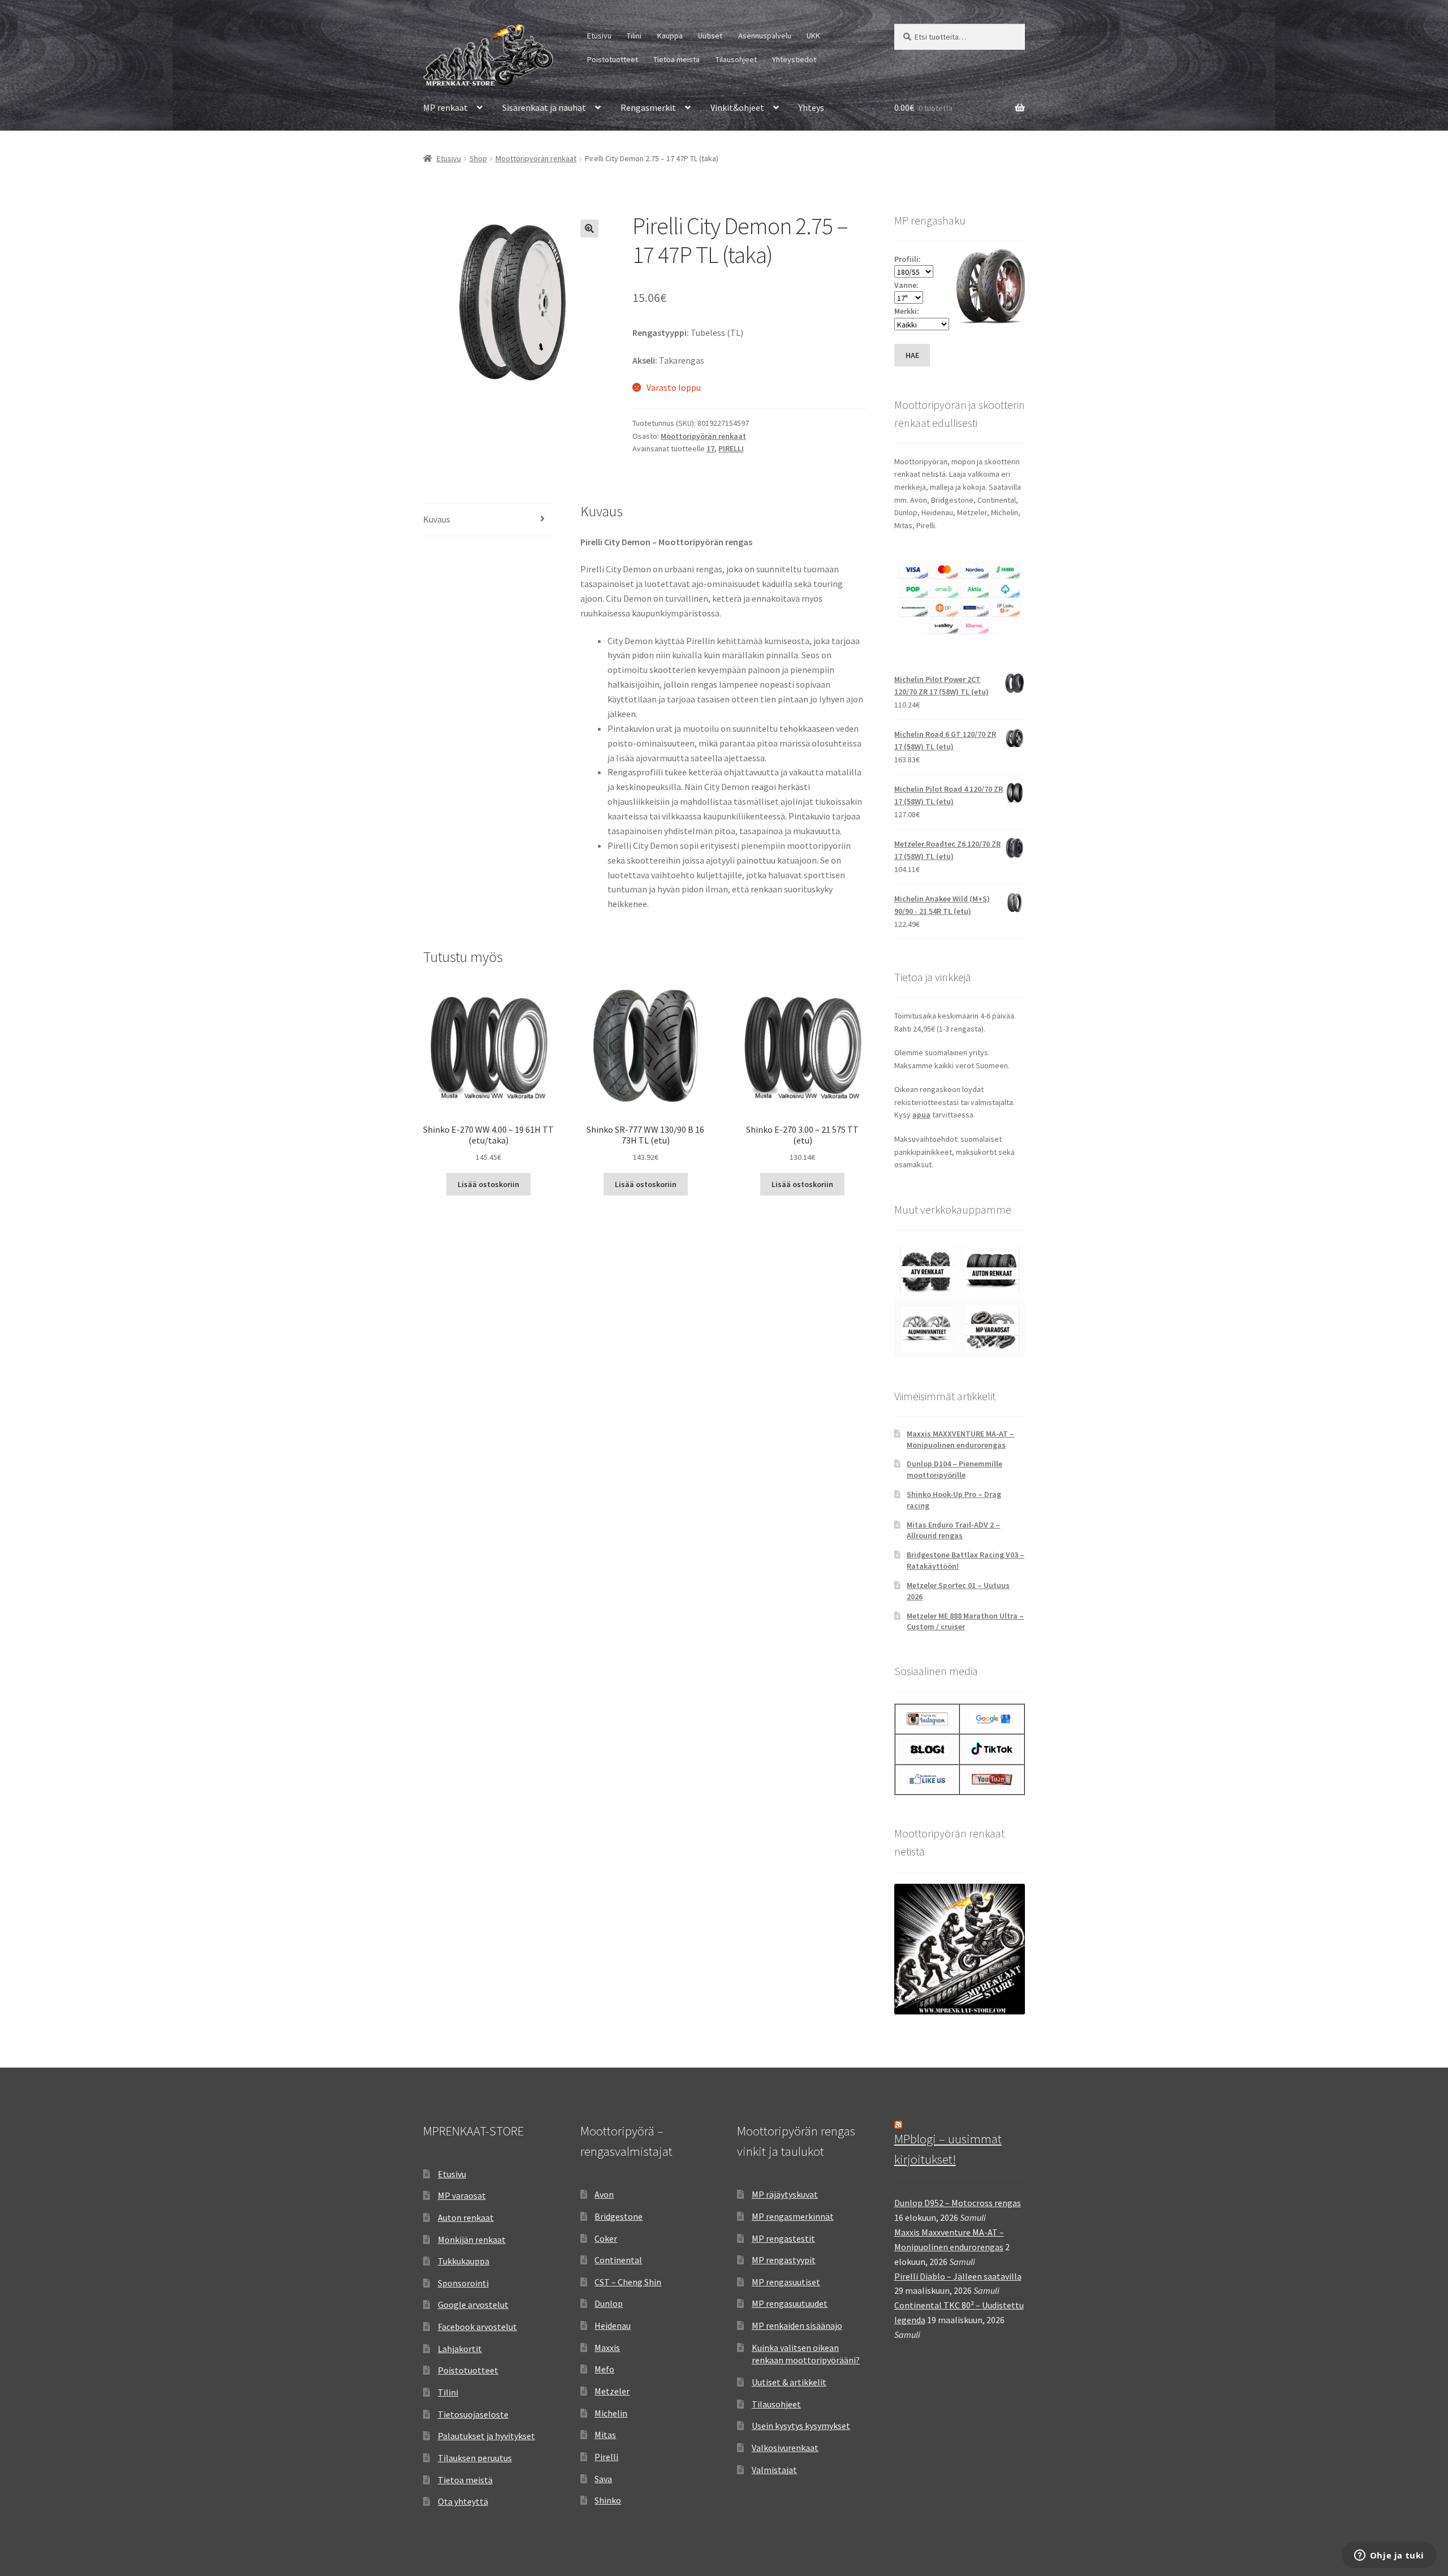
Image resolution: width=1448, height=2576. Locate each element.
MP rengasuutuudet (790, 2303)
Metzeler (612, 2391)
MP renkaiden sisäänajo (797, 2325)
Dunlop (609, 2303)
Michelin (611, 2413)
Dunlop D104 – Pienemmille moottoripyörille (954, 1469)
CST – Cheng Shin (628, 2282)
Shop (478, 158)
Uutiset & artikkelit (789, 2382)
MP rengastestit (783, 2238)
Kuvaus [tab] (437, 519)
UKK (813, 36)
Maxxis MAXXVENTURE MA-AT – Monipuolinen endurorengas (960, 1439)
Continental (618, 2260)
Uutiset (710, 36)
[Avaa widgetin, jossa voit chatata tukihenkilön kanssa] (1389, 2556)
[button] (589, 228)
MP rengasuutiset (786, 2282)
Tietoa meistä (676, 59)
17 (710, 448)
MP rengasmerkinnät (793, 2216)
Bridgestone (619, 2216)
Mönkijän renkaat (472, 2240)
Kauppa (670, 36)
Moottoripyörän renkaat (536, 158)
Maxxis (607, 2348)
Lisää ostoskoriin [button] (488, 1184)
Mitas (605, 2435)
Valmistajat (774, 2470)
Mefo (604, 2369)
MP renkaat (445, 107)
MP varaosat (462, 2195)
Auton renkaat (466, 2217)
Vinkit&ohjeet (737, 107)
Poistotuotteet (613, 59)
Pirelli (606, 2457)
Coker (606, 2238)
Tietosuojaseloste (473, 2414)
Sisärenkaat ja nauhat (544, 107)
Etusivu (599, 36)
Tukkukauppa (464, 2261)
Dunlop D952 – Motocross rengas (958, 2203)
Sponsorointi (463, 2283)
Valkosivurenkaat (785, 2448)
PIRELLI (731, 448)
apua (921, 1115)
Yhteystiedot (794, 59)
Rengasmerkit (648, 107)
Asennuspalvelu (765, 36)
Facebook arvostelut (477, 2327)
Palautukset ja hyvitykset (486, 2436)
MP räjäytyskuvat (785, 2194)
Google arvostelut (473, 2305)
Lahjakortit (460, 2349)
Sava (603, 2479)
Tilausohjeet (736, 59)
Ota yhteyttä (463, 2501)
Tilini (634, 36)
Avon (604, 2194)
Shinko (608, 2500)
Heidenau (613, 2325)
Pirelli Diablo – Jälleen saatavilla (958, 2276)
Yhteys (811, 107)
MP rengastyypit (784, 2260)
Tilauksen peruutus (475, 2458)
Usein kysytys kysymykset (801, 2426)
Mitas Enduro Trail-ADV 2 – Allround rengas (953, 1530)
